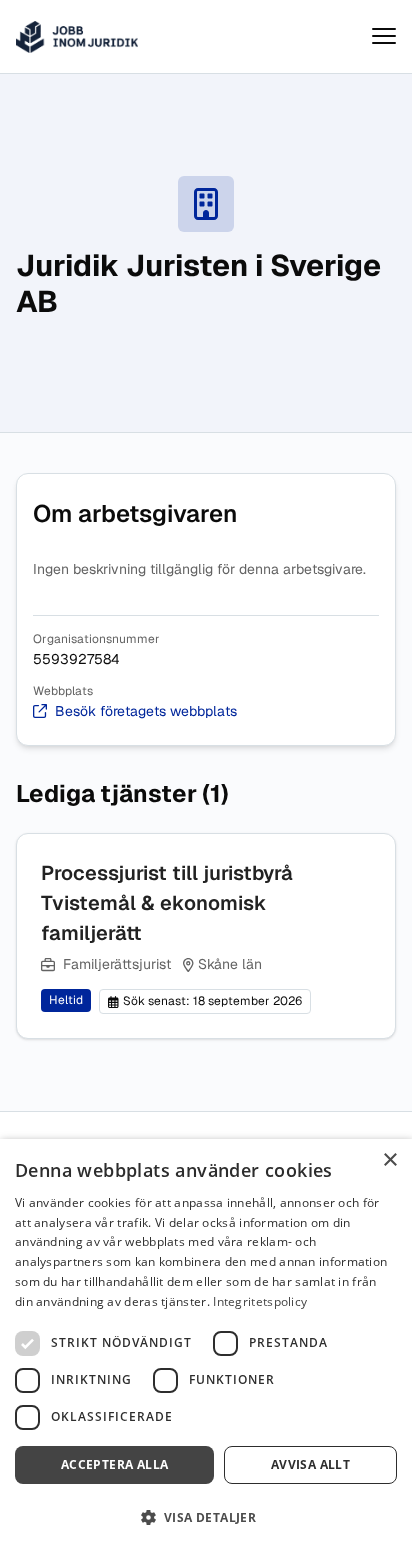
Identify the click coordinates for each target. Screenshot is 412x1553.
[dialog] (206, 1346)
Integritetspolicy (260, 1301)
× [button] (389, 1160)
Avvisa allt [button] (310, 1464)
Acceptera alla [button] (115, 1464)
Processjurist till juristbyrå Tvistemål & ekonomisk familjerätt (167, 903)
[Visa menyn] (384, 36)
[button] (206, 1517)
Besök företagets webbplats (146, 711)
